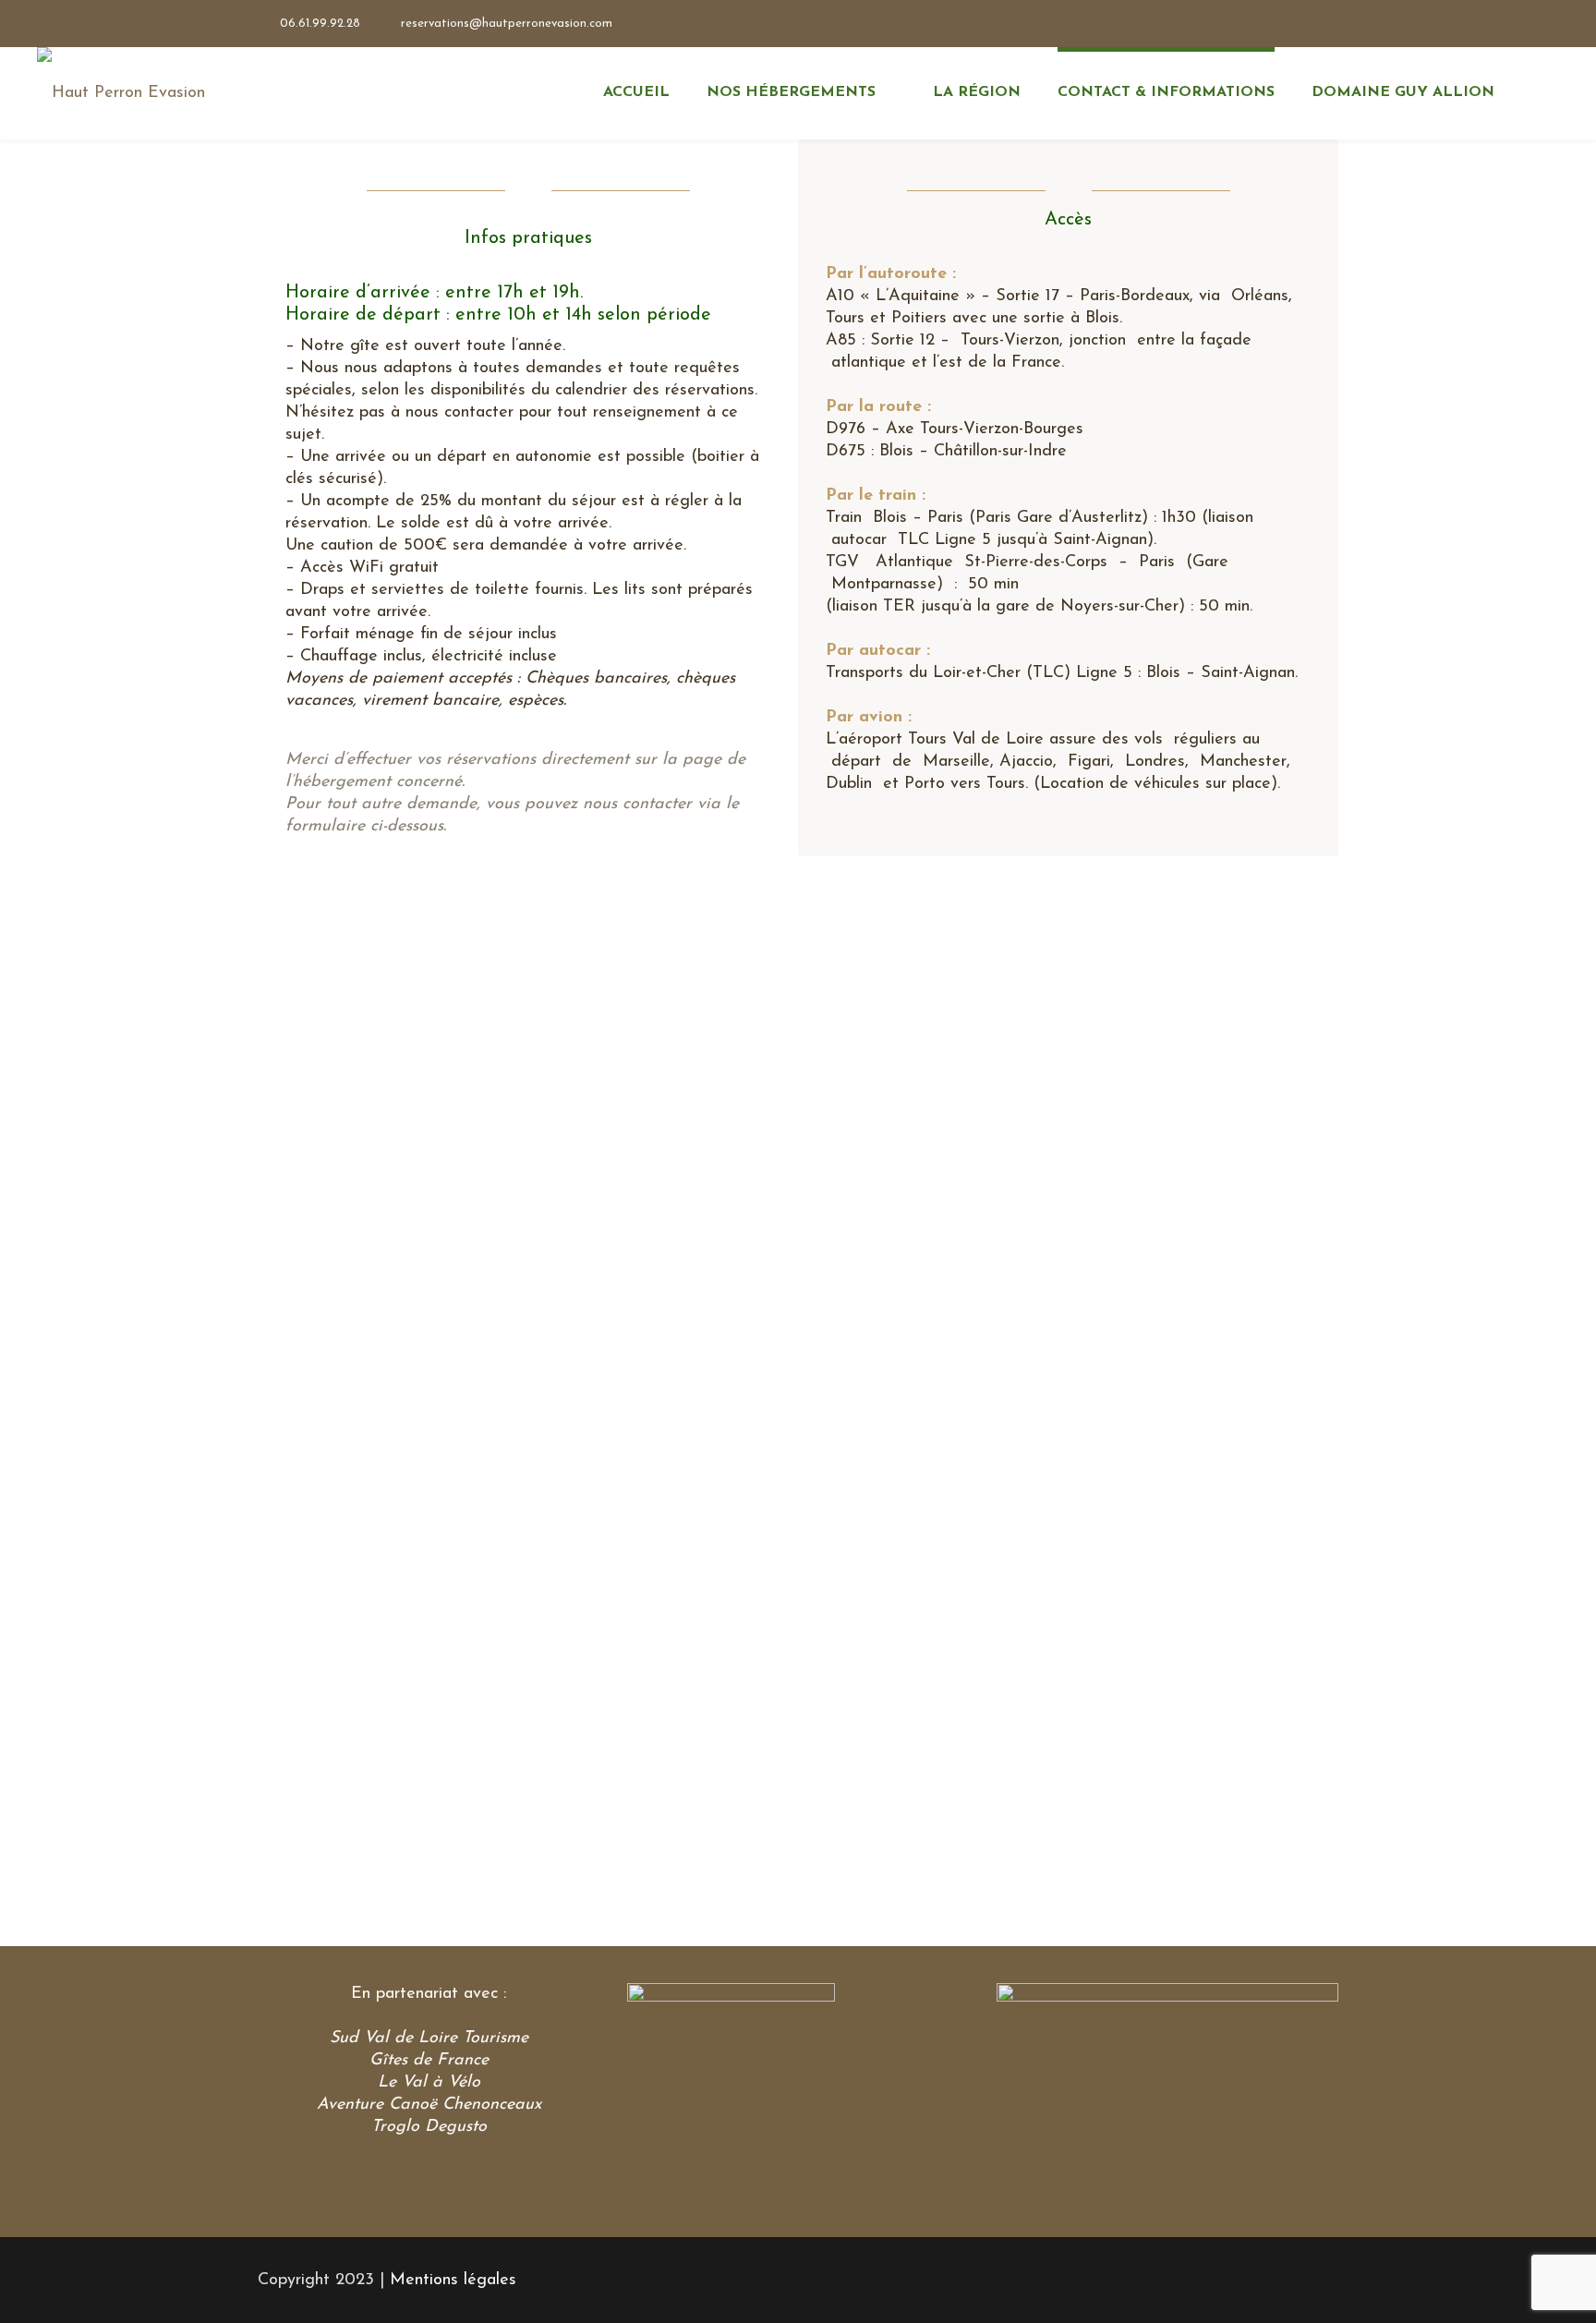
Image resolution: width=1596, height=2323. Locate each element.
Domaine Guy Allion (1403, 92)
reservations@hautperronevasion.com (507, 24)
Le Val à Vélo (429, 2083)
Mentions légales (453, 2281)
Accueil (636, 92)
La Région (977, 92)
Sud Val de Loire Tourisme (429, 2039)
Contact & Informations (1166, 92)
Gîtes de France (429, 2061)
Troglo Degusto (429, 2127)
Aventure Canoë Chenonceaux (429, 2105)
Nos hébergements (791, 92)
